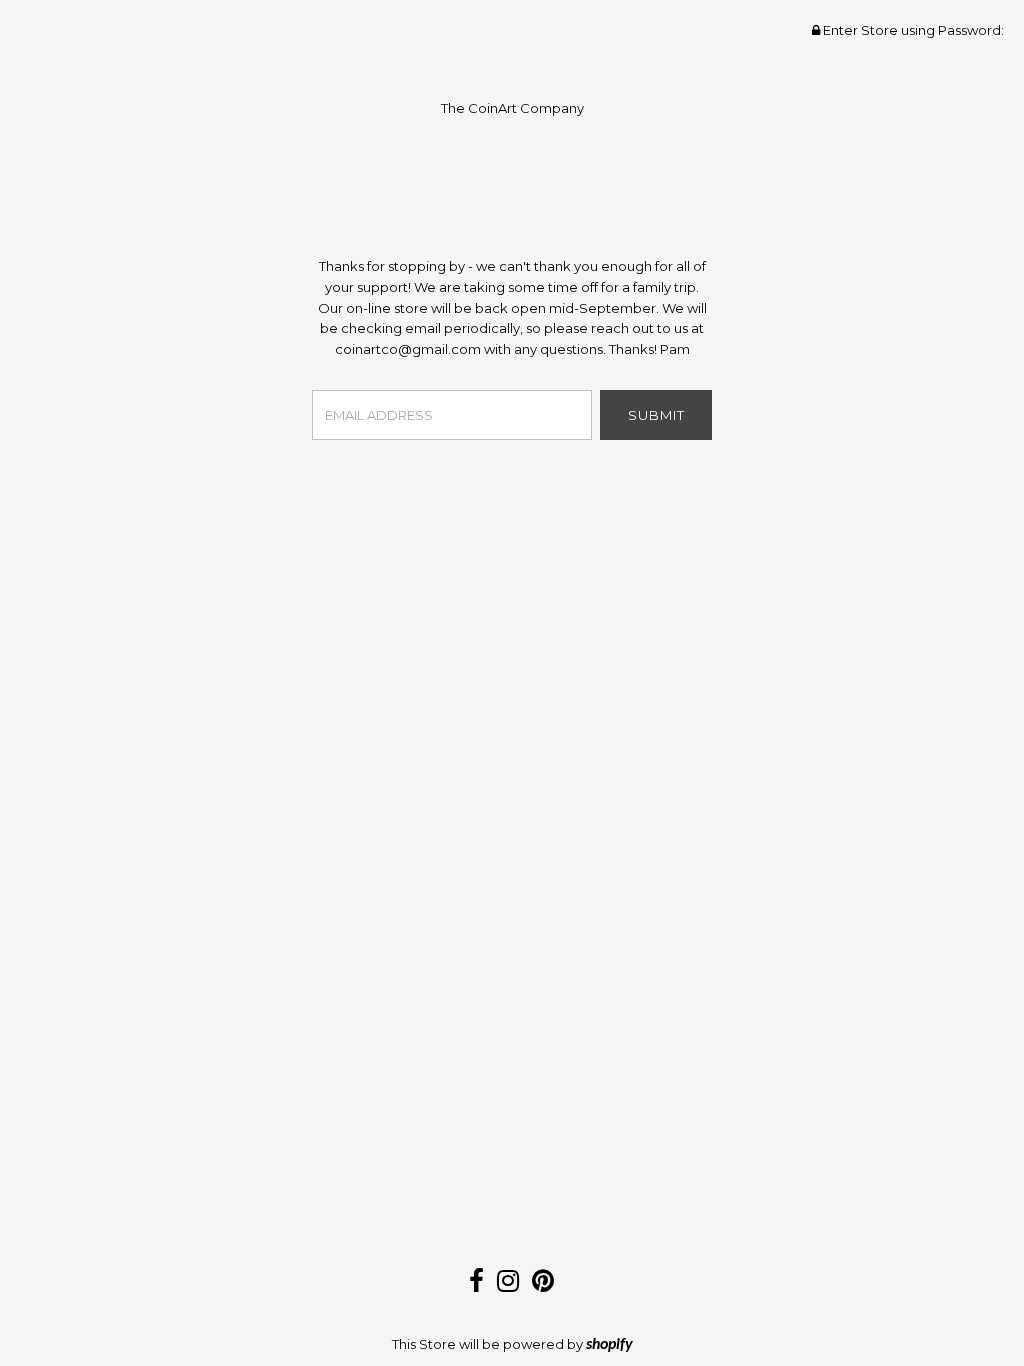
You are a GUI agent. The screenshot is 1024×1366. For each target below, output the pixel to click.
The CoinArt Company (512, 108)
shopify (609, 1345)
